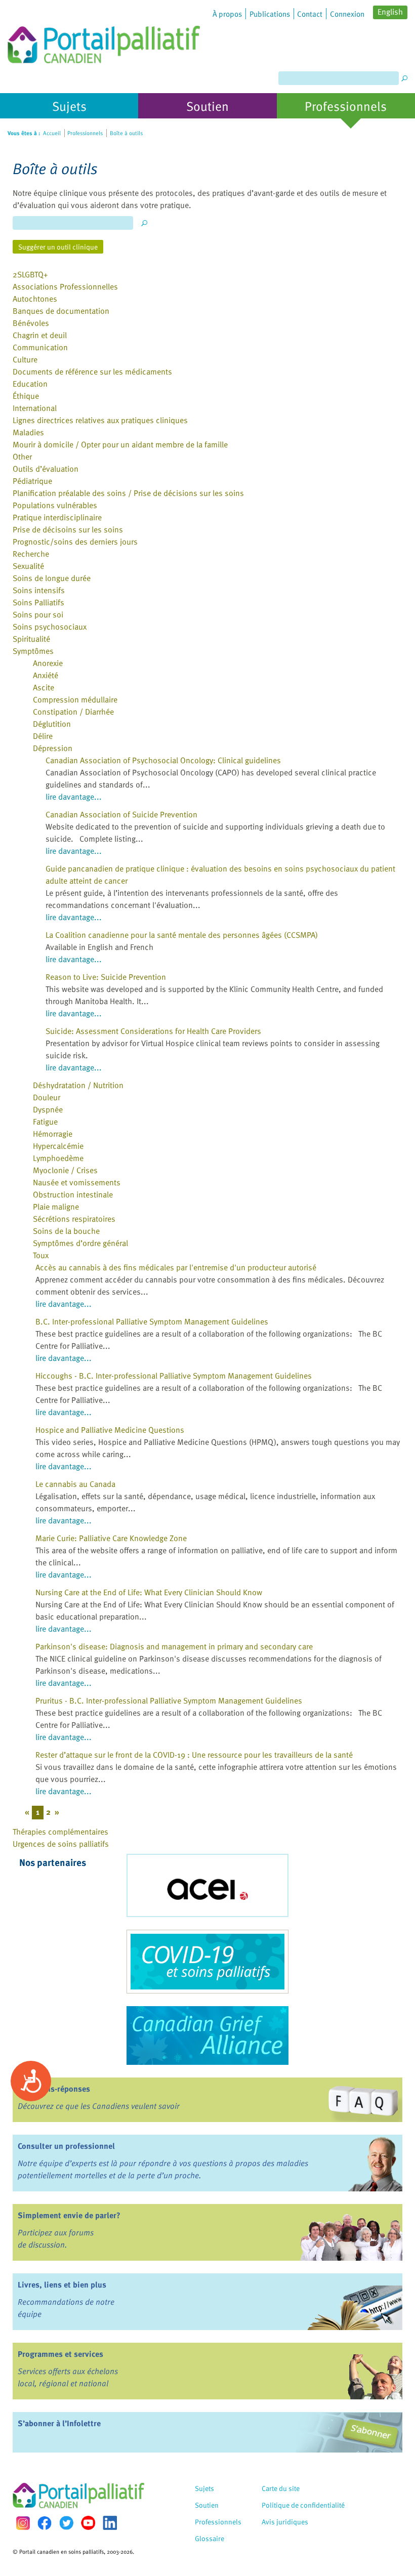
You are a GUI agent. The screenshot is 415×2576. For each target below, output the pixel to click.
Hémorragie (53, 1134)
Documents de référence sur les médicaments (92, 371)
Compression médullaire (75, 699)
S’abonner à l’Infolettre (59, 2423)
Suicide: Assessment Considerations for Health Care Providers (153, 1031)
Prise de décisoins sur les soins (68, 529)
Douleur (47, 1097)
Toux (41, 1255)
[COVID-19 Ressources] (207, 1962)
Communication (40, 347)
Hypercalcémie (58, 1146)
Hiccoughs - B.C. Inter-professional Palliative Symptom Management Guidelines (174, 1376)
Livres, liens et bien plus (62, 2284)
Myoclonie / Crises (65, 1170)
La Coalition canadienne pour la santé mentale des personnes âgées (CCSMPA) (182, 935)
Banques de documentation (61, 311)
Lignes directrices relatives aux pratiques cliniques (100, 420)
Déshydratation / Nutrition (78, 1085)
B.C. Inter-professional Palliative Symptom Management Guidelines (152, 1321)
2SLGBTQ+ (30, 274)
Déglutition (52, 724)
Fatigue (45, 1121)
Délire (43, 736)
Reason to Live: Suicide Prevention (106, 977)
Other (22, 456)
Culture (25, 359)
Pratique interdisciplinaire (57, 517)
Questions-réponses (54, 2089)
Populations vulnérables (55, 505)
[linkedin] (110, 2523)
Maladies (28, 432)
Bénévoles (31, 323)
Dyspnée (48, 1109)
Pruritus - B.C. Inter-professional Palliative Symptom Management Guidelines (169, 1700)
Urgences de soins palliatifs (61, 1844)
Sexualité (28, 566)
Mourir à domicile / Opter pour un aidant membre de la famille (120, 444)
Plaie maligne (56, 1207)
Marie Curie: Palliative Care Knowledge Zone (111, 1538)
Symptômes (33, 651)
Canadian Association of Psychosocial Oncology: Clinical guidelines (163, 760)
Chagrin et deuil (40, 335)
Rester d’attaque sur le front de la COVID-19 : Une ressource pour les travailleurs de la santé (194, 1755)
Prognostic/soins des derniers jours (75, 542)
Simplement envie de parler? (69, 2215)
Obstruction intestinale (73, 1194)
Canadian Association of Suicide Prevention (121, 814)
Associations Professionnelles (65, 286)
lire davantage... (74, 797)
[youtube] (88, 2523)
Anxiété (46, 675)
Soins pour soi (38, 614)
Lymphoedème (58, 1158)
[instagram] (23, 2523)
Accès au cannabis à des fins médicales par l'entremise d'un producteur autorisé (176, 1267)
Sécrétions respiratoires (74, 1219)
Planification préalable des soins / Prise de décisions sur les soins (128, 493)
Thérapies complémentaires (60, 1832)
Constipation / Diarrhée (73, 712)
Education (30, 384)
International (35, 408)
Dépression (53, 748)
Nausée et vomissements (77, 1182)
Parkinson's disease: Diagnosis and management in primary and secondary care (174, 1646)
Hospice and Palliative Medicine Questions (110, 1430)
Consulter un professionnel (66, 2146)
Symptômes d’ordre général (80, 1243)
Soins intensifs (39, 590)
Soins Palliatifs (38, 602)
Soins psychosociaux (50, 627)
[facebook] (45, 2523)
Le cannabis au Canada (75, 1484)
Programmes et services (60, 2354)
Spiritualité (31, 639)
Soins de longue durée (52, 578)
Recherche (31, 554)
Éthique (26, 396)
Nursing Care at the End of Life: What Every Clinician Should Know (149, 1592)
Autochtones (35, 299)
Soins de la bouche (66, 1231)
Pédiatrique (32, 481)
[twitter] (66, 2523)
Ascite (44, 687)
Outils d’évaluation (46, 469)
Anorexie (48, 663)
